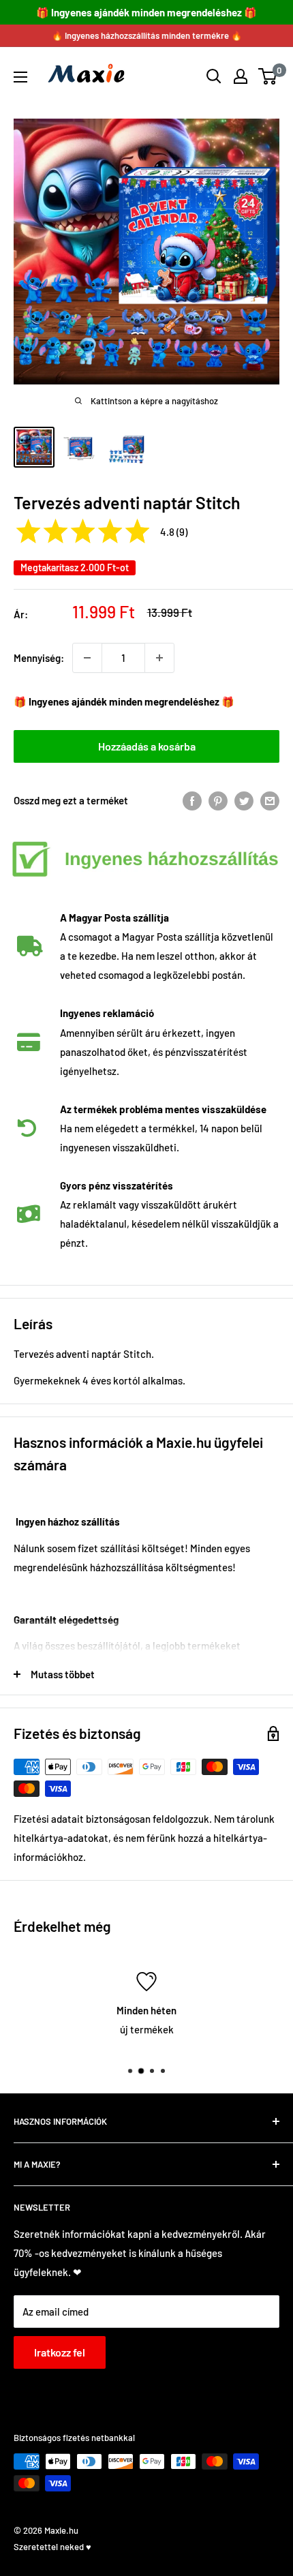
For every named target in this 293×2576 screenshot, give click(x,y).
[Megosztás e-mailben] (270, 800)
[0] (268, 76)
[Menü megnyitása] (20, 77)
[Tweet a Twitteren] (244, 800)
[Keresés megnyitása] (214, 76)
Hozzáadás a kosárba (147, 746)
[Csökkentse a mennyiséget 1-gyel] (87, 658)
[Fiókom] (241, 76)
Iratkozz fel (60, 2352)
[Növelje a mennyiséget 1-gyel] (159, 658)
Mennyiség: (39, 658)
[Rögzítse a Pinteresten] (218, 800)
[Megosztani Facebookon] (192, 800)
